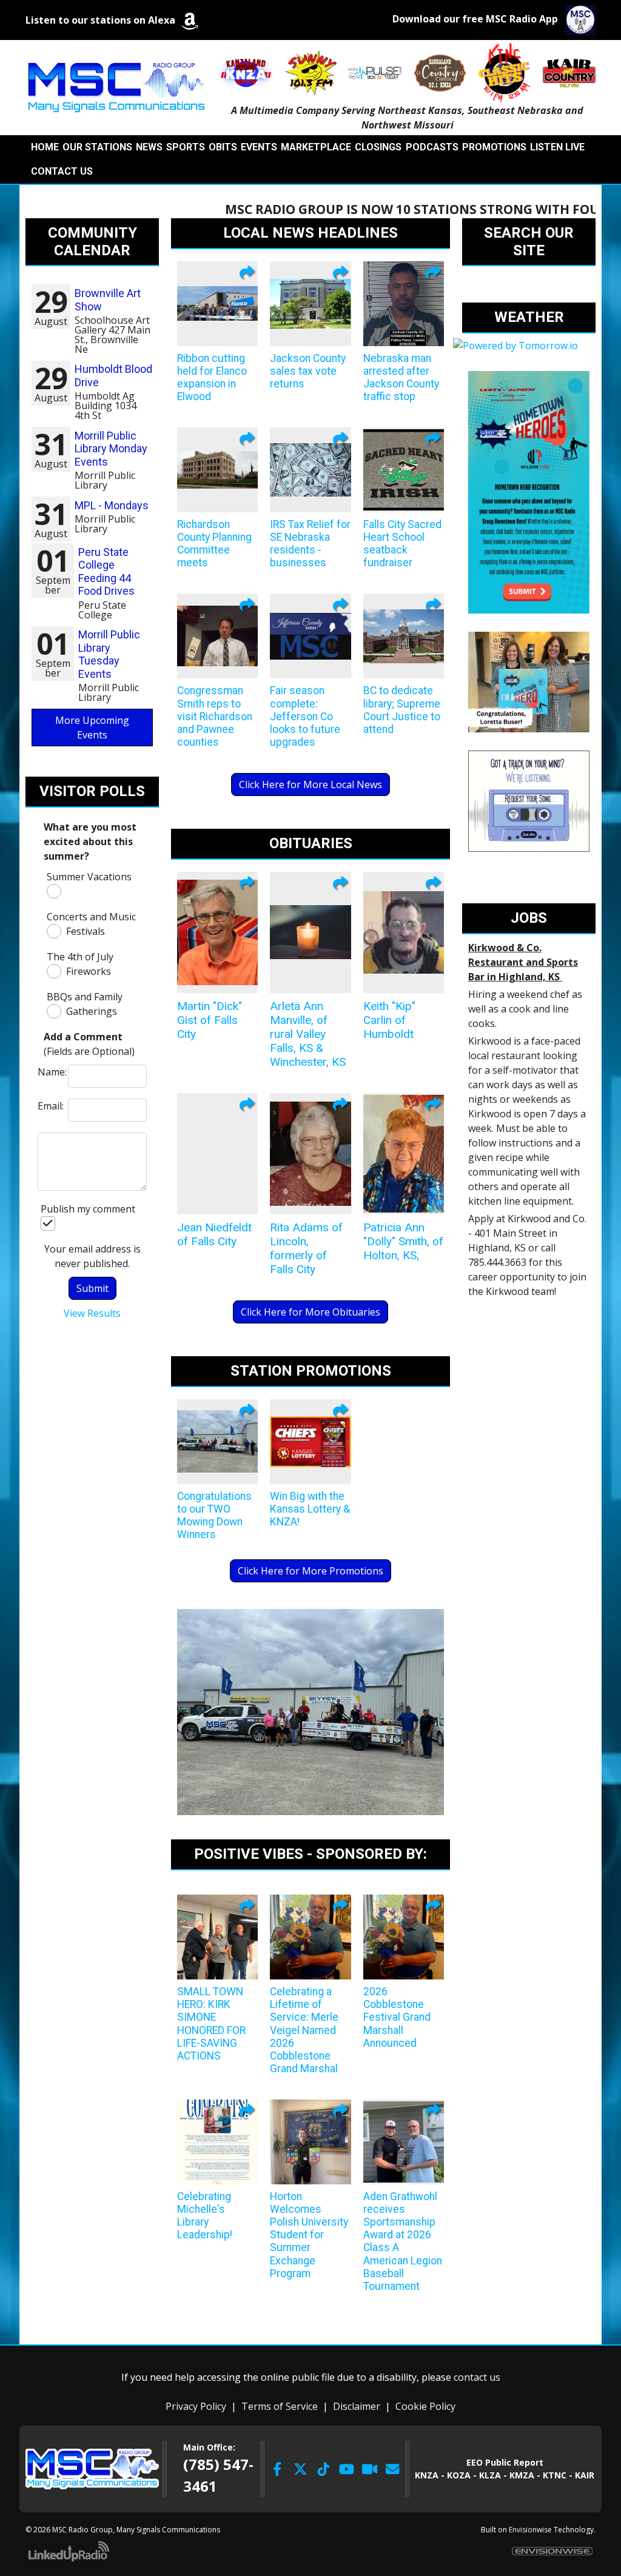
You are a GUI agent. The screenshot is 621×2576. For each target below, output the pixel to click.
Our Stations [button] (97, 147)
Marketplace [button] (316, 147)
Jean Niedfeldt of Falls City (214, 1234)
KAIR (585, 2475)
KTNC (555, 2475)
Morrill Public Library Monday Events (111, 449)
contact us (477, 2377)
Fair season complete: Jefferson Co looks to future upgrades (305, 716)
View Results (92, 1313)
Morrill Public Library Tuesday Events (109, 654)
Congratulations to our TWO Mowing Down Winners (214, 1515)
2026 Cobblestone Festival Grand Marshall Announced (397, 2017)
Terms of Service (280, 2406)
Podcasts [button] (432, 147)
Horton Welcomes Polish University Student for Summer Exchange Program (309, 2235)
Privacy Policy (196, 2406)
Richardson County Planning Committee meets (214, 544)
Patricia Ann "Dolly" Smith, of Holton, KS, (403, 1241)
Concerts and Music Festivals (91, 924)
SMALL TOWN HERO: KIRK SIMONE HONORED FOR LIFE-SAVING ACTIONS (211, 2024)
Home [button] (45, 147)
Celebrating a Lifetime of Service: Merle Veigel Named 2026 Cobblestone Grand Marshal (304, 2030)
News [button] (149, 147)
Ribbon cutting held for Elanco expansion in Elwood (212, 377)
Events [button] (259, 147)
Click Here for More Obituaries (310, 1312)
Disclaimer (357, 2406)
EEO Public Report (505, 2462)
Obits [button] (223, 147)
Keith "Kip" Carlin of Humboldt (389, 1020)
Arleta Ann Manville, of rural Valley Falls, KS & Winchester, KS (308, 1034)
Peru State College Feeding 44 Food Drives (106, 572)
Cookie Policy (425, 2406)
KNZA (427, 2475)
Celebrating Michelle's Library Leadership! (205, 2216)
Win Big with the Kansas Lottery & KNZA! (310, 1509)
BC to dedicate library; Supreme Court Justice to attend (402, 710)
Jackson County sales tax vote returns (308, 371)
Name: (50, 1072)
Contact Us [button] (62, 171)
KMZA (522, 2475)
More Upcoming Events (92, 728)
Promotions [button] (494, 147)
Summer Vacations (89, 877)
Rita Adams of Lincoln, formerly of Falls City (306, 1248)
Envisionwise (530, 2530)
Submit (92, 1288)
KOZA (459, 2475)
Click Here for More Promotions (310, 1571)
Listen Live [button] (557, 147)
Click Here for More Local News (310, 785)
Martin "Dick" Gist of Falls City (210, 1020)
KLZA (490, 2475)
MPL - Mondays (112, 505)
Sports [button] (186, 147)
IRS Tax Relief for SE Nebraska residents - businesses (310, 544)
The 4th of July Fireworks (80, 964)
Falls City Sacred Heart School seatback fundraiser (402, 544)
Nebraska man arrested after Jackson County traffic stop (401, 377)
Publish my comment (88, 1209)
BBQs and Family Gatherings (85, 1004)
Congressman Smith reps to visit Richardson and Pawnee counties (215, 716)
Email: (50, 1106)
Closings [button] (378, 147)
